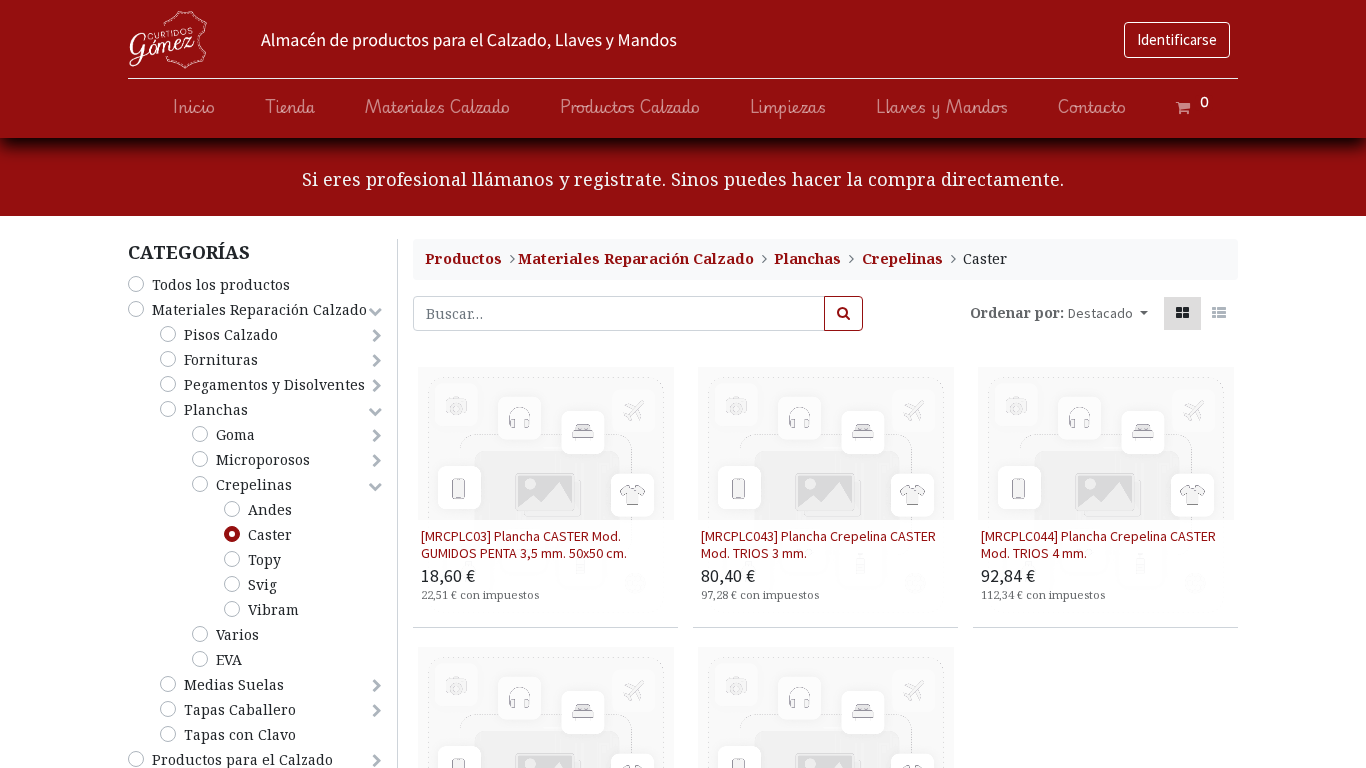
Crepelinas (254, 484)
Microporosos (263, 459)
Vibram (273, 609)
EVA (229, 659)
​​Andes (270, 509)
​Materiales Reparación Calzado (259, 309)
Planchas (216, 409)
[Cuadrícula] (1182, 313)
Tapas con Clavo (240, 734)
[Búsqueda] (843, 313)
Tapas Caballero (240, 709)
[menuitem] (194, 107)
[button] (1108, 313)
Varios (237, 634)
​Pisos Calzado (231, 334)
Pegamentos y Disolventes (274, 384)
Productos (463, 258)
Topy (264, 559)
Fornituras (221, 359)
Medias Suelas (234, 684)
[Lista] (1219, 313)
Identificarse (1177, 39)
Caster (270, 534)
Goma (235, 434)
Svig (262, 584)
